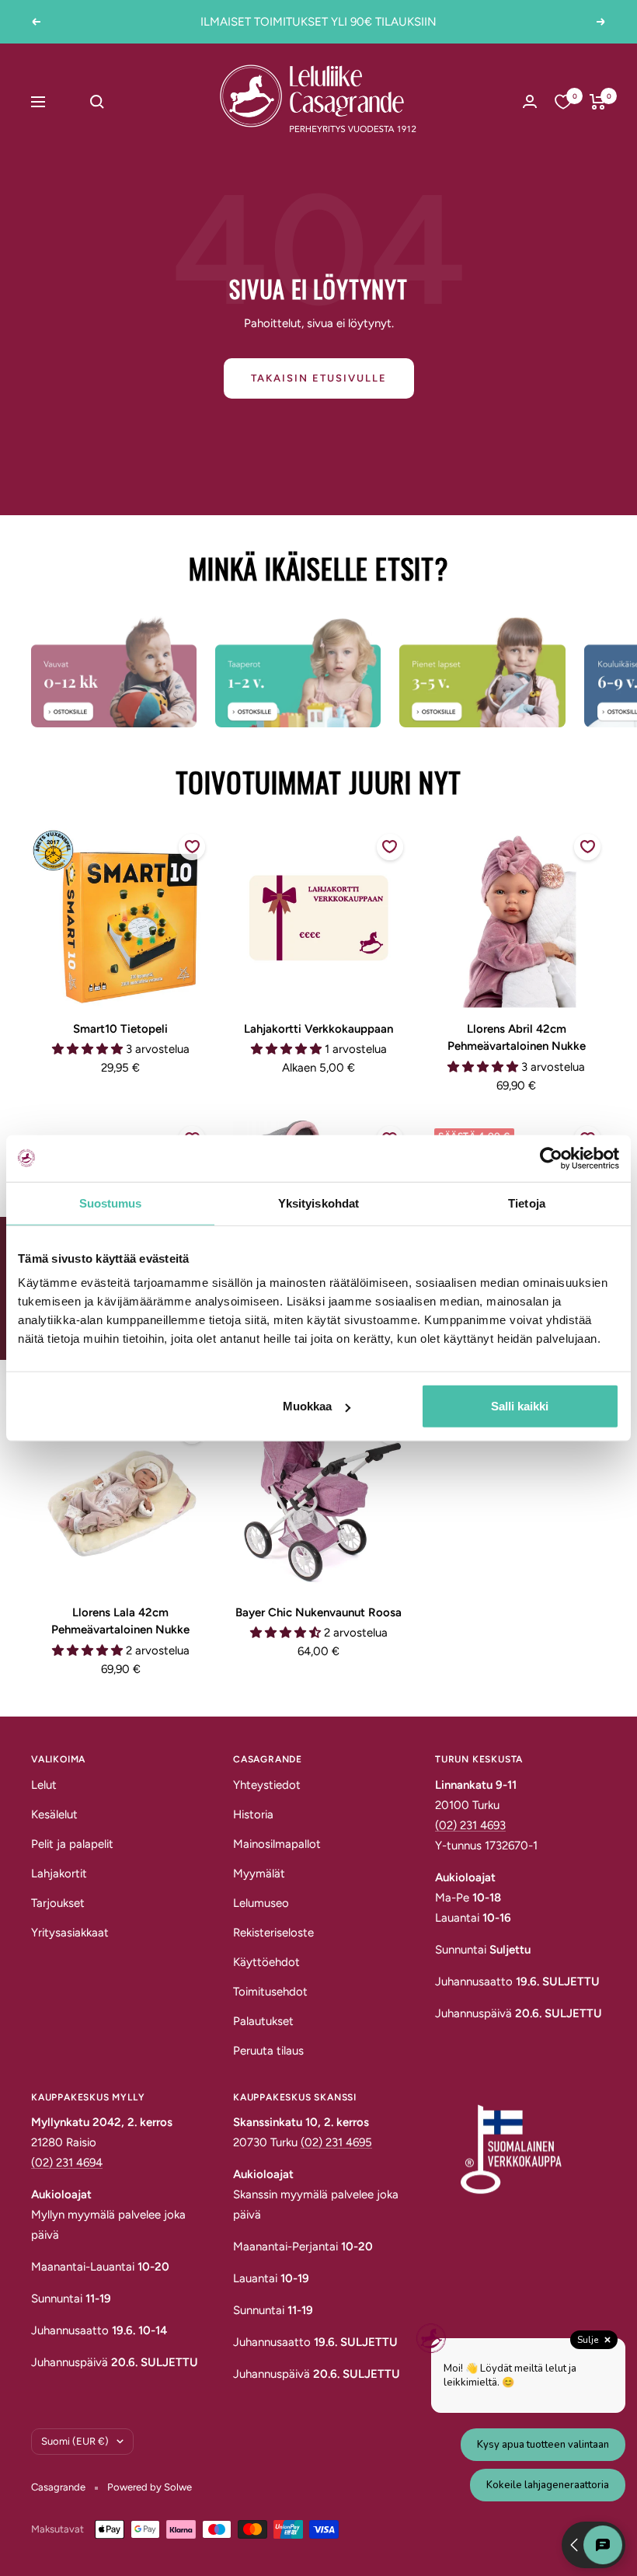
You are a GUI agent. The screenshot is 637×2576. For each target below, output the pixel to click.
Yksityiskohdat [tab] (318, 1203)
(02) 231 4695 (336, 2142)
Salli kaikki (520, 1406)
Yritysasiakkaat (70, 1933)
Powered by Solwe (150, 2487)
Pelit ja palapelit (72, 1844)
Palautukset (263, 2021)
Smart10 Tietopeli (120, 1029)
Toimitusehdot (270, 1992)
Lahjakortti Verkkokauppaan (318, 1029)
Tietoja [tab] (527, 1203)
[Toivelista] (563, 102)
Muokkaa (307, 1406)
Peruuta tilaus (268, 2051)
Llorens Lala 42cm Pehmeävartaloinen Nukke (120, 1621)
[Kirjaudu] (530, 101)
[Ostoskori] (598, 102)
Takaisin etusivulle (319, 378)
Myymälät (259, 1874)
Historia (253, 1814)
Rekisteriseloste (273, 1933)
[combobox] (131, 102)
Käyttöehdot (266, 1962)
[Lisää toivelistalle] (192, 847)
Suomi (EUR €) (75, 2441)
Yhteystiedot (267, 1785)
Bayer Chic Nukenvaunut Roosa (318, 1612)
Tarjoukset (58, 1903)
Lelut (44, 1785)
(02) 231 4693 (470, 1825)
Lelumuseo (261, 1903)
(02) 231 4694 (67, 2163)
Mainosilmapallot (277, 1844)
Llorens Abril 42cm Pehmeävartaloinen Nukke (517, 1038)
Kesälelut (54, 1814)
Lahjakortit (59, 1874)
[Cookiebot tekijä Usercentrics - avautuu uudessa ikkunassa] (551, 1158)
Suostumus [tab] (111, 1203)
